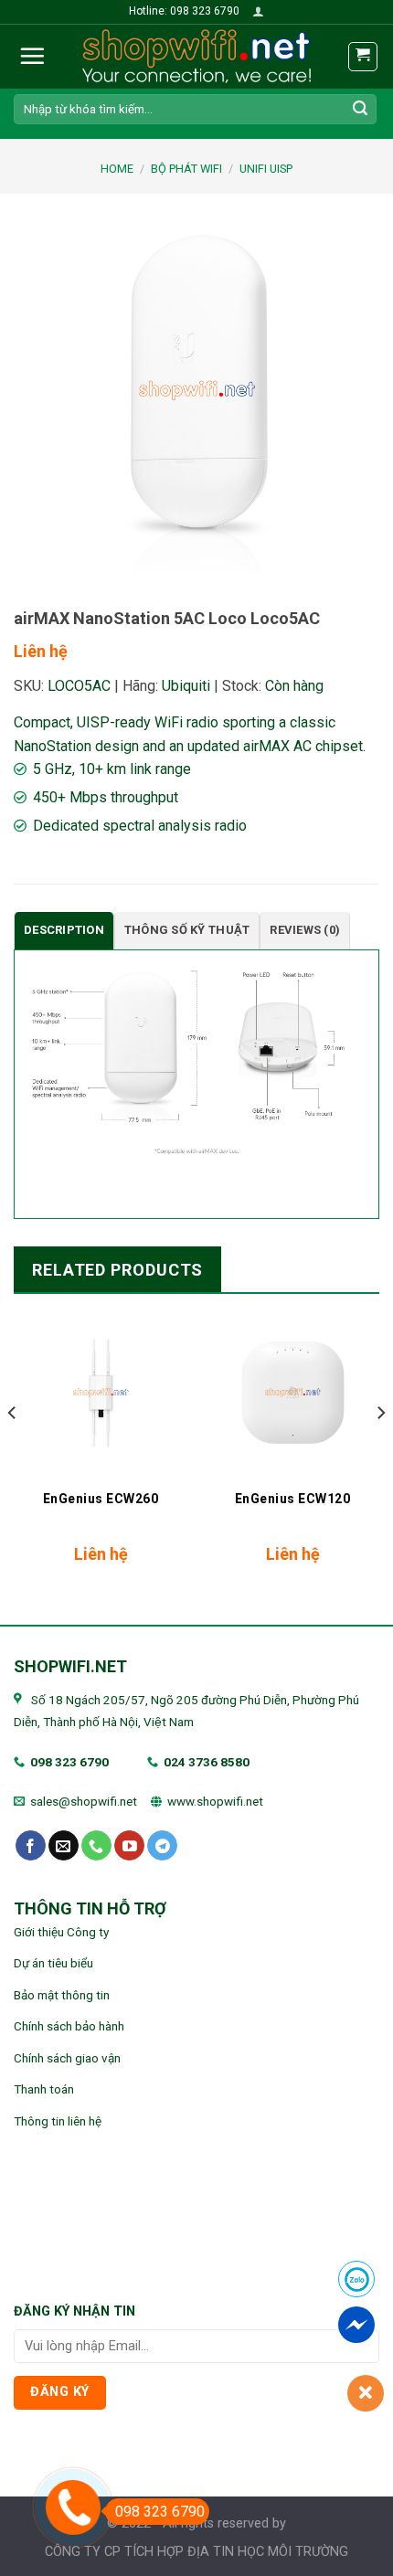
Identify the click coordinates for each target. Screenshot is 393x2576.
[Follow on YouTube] (129, 1846)
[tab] (64, 931)
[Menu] (32, 56)
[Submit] (360, 109)
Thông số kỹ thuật (187, 930)
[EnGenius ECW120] (292, 1393)
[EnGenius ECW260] (101, 1393)
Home (117, 169)
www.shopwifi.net (215, 1801)
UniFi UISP (266, 169)
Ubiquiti (186, 686)
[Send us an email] (64, 1846)
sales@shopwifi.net (84, 1801)
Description (64, 930)
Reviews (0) (305, 930)
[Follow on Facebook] (31, 1846)
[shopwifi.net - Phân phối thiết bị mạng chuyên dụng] (196, 57)
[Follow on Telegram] (162, 1846)
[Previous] (13, 1450)
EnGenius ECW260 (101, 1499)
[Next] (380, 1450)
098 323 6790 (69, 1762)
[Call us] (96, 1846)
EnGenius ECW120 (293, 1499)
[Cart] (363, 57)
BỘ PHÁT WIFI (186, 169)
